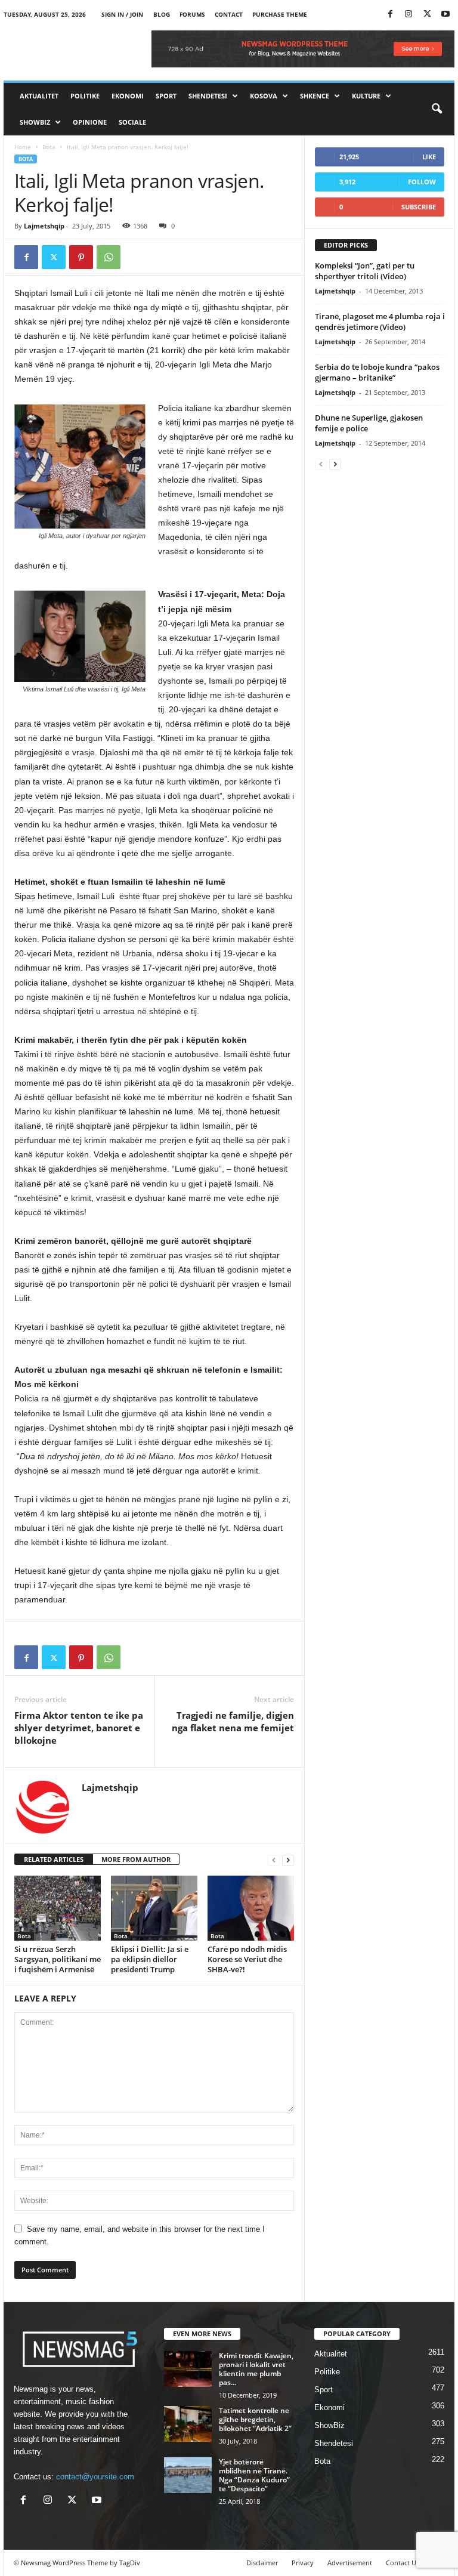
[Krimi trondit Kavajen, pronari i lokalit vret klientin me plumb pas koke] (188, 2369)
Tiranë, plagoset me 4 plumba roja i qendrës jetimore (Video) (380, 322)
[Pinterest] (81, 257)
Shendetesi (208, 96)
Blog (162, 14)
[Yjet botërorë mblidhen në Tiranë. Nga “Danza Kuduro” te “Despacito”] (188, 2475)
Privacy (303, 2563)
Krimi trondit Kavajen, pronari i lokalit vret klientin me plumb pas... (256, 2369)
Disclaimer (262, 2563)
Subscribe (419, 207)
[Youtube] (445, 15)
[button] (437, 109)
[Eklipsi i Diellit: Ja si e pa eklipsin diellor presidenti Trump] (154, 1908)
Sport (166, 96)
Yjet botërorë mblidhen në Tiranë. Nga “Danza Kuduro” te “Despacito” (254, 2475)
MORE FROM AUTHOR (136, 1859)
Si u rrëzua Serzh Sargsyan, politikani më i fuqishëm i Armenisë (58, 1959)
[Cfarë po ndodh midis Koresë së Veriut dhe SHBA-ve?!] (251, 1908)
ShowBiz (35, 122)
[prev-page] (274, 1860)
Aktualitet (39, 96)
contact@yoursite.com (95, 2477)
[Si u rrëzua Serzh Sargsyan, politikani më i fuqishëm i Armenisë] (58, 1908)
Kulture (366, 96)
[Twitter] (427, 15)
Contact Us (403, 2563)
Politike (85, 96)
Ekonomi (128, 96)
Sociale (132, 122)
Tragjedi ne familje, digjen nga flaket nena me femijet (233, 1721)
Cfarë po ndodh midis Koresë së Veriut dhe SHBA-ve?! (247, 1959)
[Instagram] (409, 15)
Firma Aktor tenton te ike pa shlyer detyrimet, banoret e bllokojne (79, 1728)
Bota (49, 147)
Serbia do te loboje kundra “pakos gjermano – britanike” (377, 372)
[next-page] (288, 1860)
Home (23, 147)
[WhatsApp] (109, 257)
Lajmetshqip (44, 226)
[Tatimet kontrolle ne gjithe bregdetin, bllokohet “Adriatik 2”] (188, 2424)
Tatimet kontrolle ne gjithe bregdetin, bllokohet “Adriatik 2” (255, 2419)
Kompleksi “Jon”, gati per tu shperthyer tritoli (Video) (365, 271)
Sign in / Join (122, 14)
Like (429, 157)
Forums (192, 14)
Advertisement (350, 2563)
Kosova (264, 96)
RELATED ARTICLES (54, 1859)
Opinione (90, 122)
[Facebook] (390, 15)
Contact (229, 14)
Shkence (315, 96)
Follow (422, 182)
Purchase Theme (280, 14)
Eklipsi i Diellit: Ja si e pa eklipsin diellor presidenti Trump (150, 1959)
